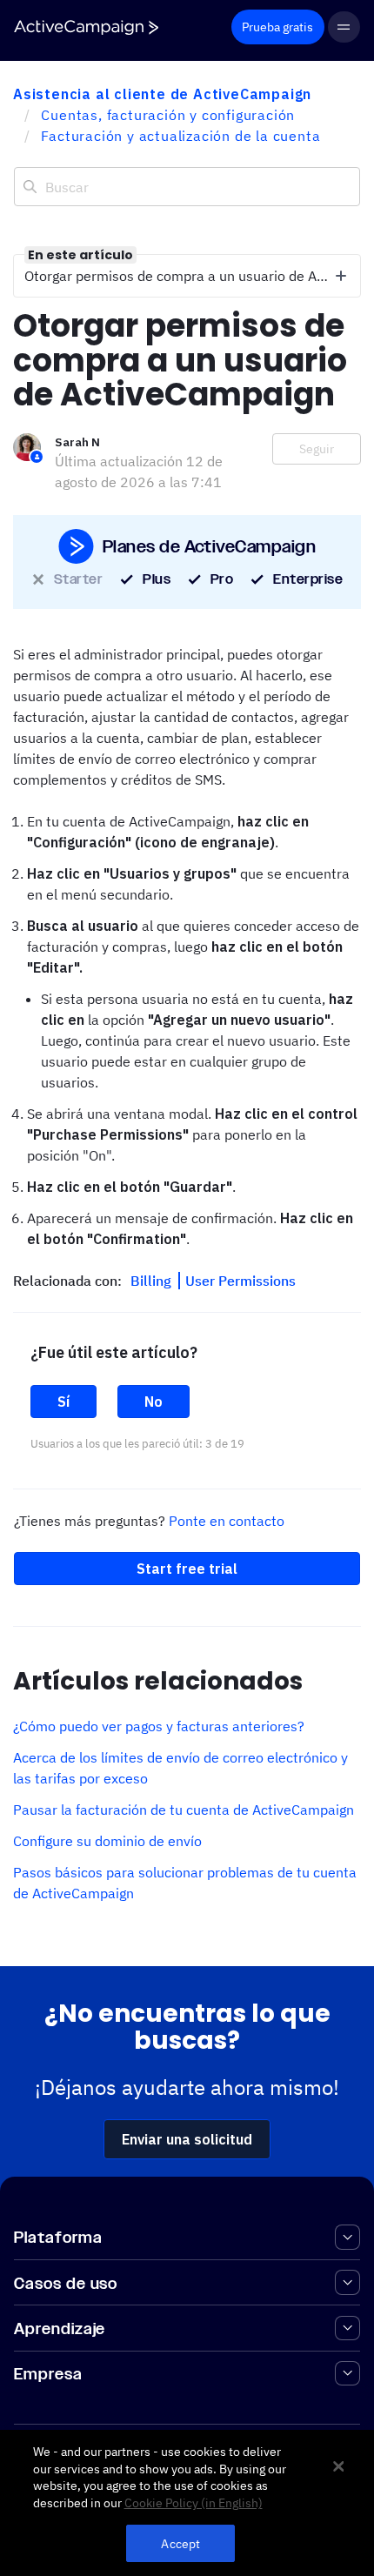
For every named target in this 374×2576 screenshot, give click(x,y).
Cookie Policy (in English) (194, 2503)
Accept (180, 2543)
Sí (63, 1402)
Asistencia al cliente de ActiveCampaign (162, 94)
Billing (153, 1281)
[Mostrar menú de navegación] (344, 27)
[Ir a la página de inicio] (86, 27)
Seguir (317, 449)
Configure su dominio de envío (107, 1841)
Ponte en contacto (227, 1521)
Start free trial (187, 1569)
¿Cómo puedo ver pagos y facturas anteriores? (159, 1726)
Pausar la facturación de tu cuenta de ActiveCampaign (184, 1810)
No (154, 1402)
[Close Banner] (338, 2466)
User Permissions (240, 1281)
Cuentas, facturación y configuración (168, 115)
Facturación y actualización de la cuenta (180, 136)
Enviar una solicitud (187, 2139)
